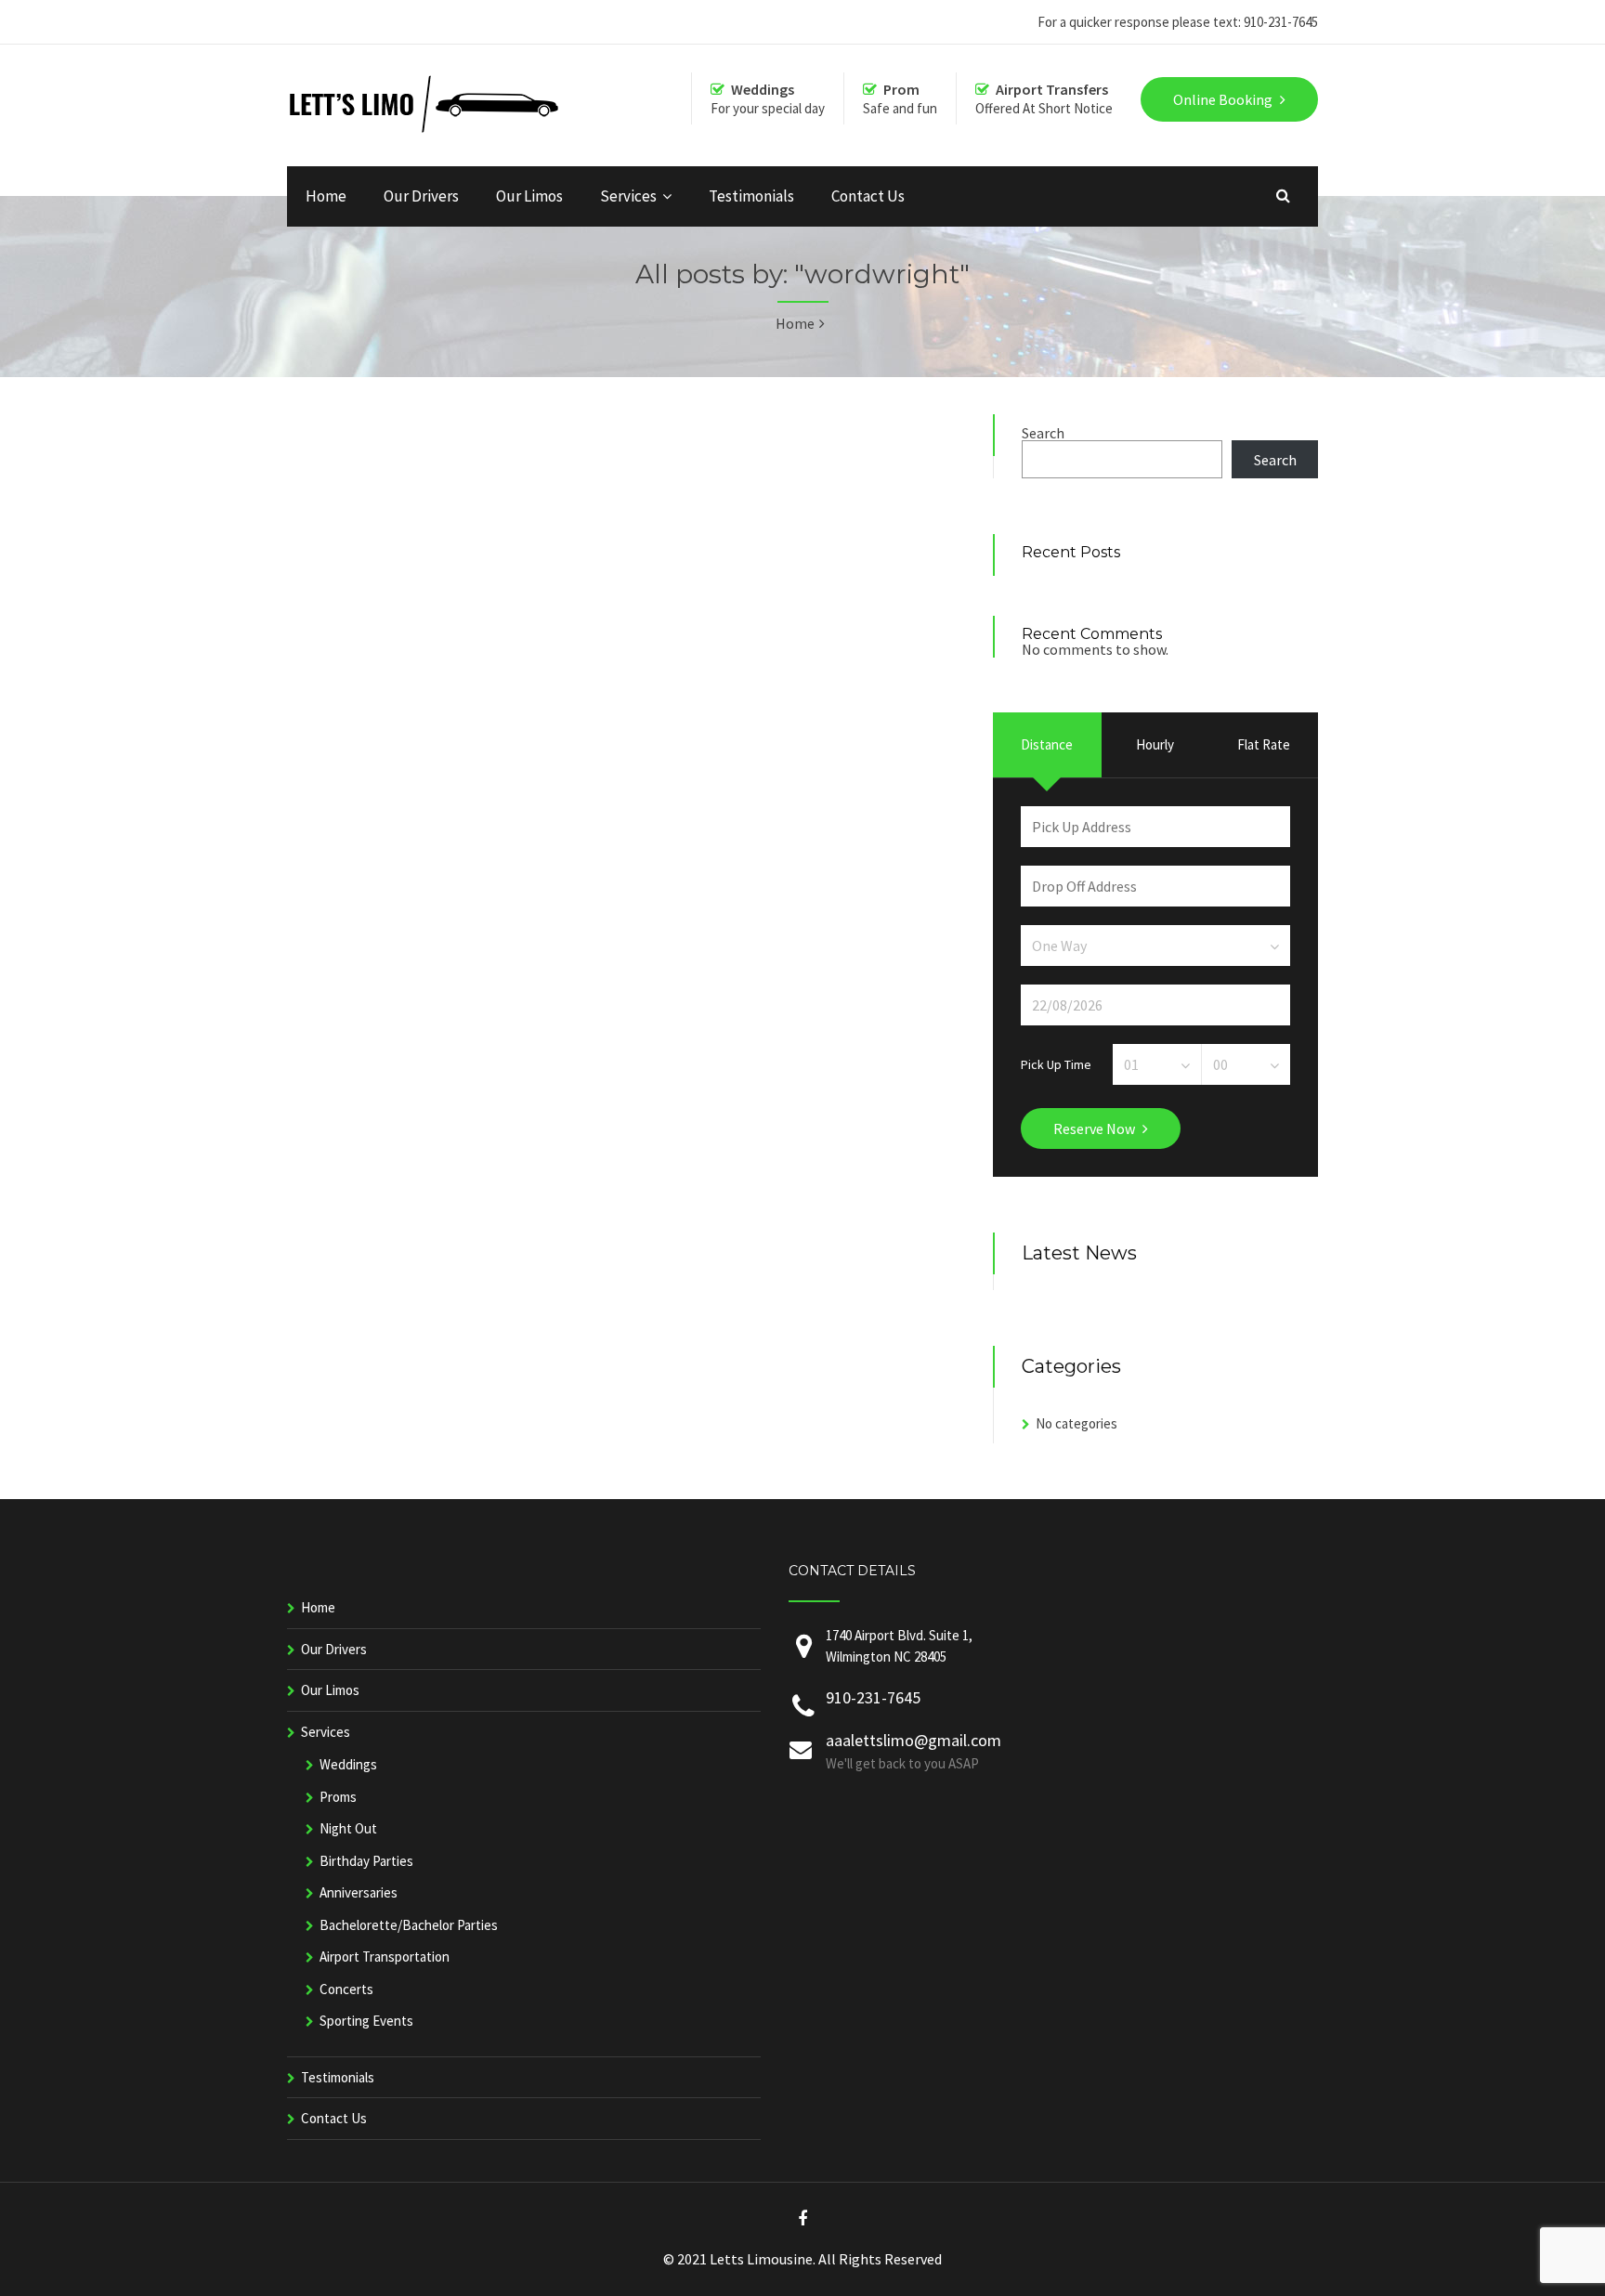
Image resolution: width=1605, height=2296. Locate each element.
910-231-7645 (873, 1697)
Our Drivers (421, 196)
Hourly (1155, 744)
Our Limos (529, 196)
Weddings (348, 1764)
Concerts (346, 1989)
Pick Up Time (1056, 1063)
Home (326, 196)
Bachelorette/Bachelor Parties (409, 1925)
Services (628, 196)
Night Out (348, 1828)
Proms (338, 1797)
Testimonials (751, 196)
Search (1043, 433)
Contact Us (868, 196)
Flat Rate (1264, 744)
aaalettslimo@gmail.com (913, 1740)
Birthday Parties (366, 1861)
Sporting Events (366, 2021)
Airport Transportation (385, 1957)
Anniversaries (359, 1892)
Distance (1047, 744)
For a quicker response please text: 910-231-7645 (1178, 22)
